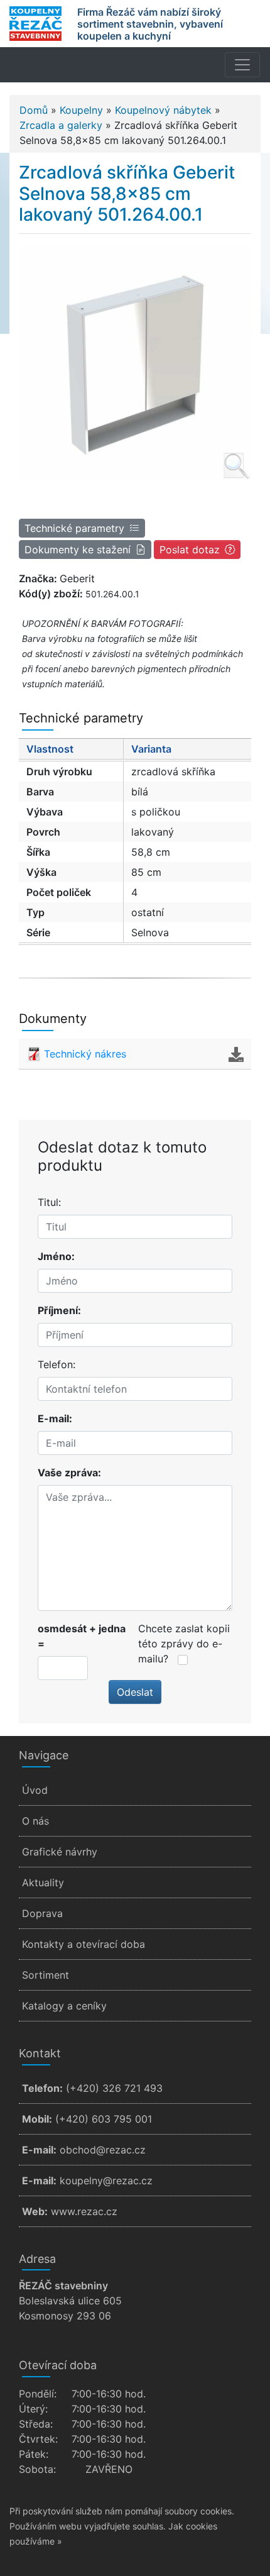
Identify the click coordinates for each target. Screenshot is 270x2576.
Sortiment (46, 1975)
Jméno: (56, 1256)
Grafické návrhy (60, 1852)
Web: (35, 2211)
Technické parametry (74, 528)
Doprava (42, 1913)
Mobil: (37, 2119)
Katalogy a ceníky (64, 2006)
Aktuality (43, 1882)
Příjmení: (59, 1310)
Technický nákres (85, 1054)
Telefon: (57, 1364)
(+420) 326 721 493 (114, 2088)
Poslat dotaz (190, 550)
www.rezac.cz (84, 2211)
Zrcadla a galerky (61, 125)
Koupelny (81, 110)
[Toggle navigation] (242, 65)
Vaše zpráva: (69, 1473)
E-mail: (55, 1418)
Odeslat (135, 1692)
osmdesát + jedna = (82, 1636)
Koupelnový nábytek (163, 110)
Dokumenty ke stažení (78, 550)
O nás (35, 1821)
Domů (34, 110)
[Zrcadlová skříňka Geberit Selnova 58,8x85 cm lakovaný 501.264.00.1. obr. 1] (135, 363)
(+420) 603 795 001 (104, 2119)
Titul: (49, 1202)
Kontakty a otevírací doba (84, 1944)
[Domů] (35, 24)
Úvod (35, 1790)
